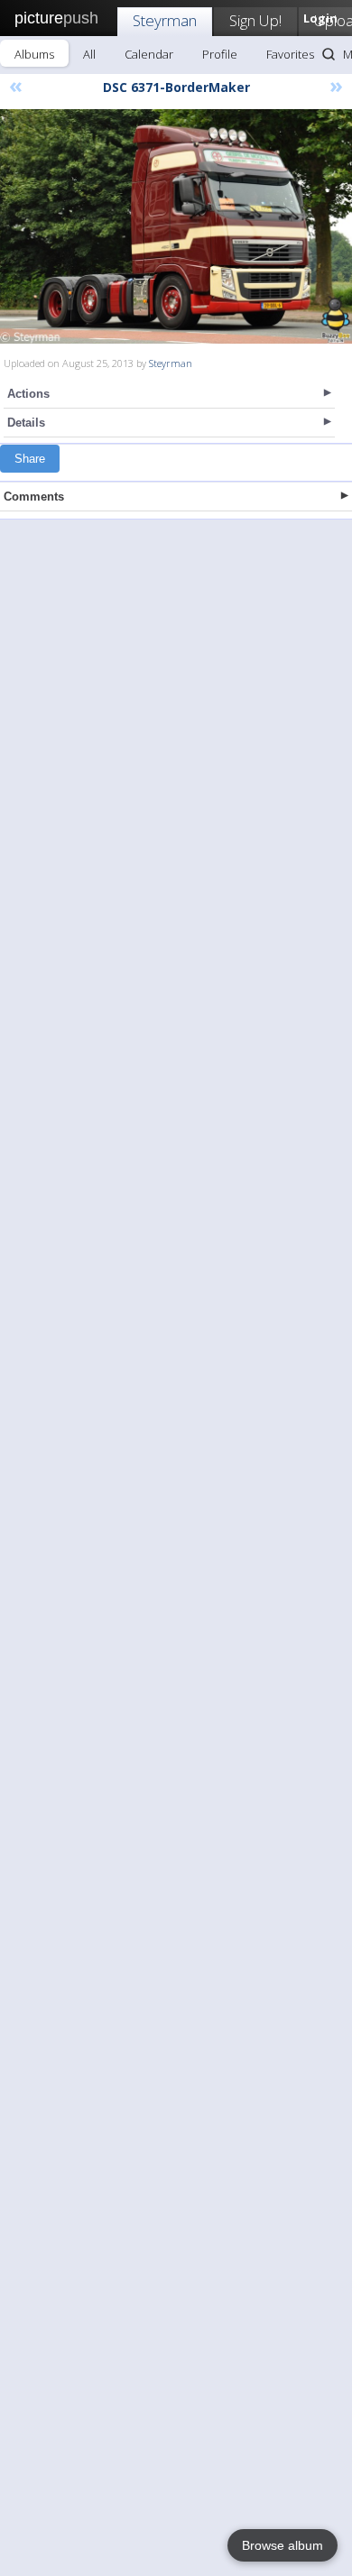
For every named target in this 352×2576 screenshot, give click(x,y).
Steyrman (165, 20)
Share (30, 459)
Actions (28, 394)
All (89, 54)
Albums (34, 54)
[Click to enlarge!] (176, 226)
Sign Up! (255, 20)
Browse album (283, 2545)
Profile (220, 54)
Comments (34, 497)
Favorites (290, 54)
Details (26, 423)
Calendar (149, 54)
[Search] (329, 54)
